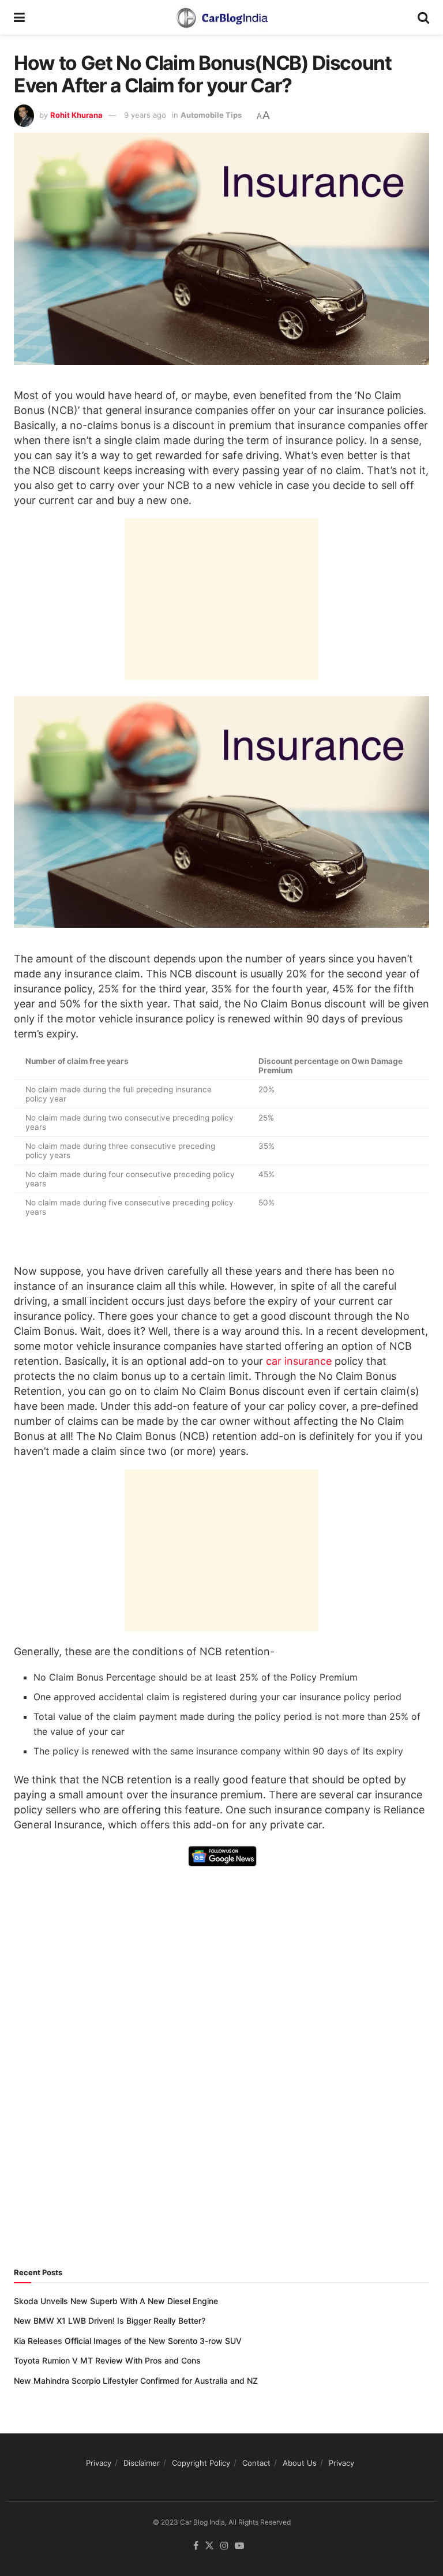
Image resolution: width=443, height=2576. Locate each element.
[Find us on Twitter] (209, 2546)
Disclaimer (142, 2463)
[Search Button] (423, 17)
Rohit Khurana (76, 115)
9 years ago (145, 115)
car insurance (299, 1361)
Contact (256, 2463)
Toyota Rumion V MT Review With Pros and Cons (107, 2360)
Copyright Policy (201, 2463)
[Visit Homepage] (221, 17)
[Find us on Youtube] (239, 2546)
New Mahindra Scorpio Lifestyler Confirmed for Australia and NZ (136, 2381)
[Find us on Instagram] (224, 2546)
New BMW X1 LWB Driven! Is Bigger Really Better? (110, 2321)
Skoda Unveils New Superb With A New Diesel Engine (116, 2301)
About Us (300, 2463)
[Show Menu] (19, 17)
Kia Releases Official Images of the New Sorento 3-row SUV (128, 2341)
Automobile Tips (211, 115)
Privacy (99, 2463)
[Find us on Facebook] (196, 2546)
